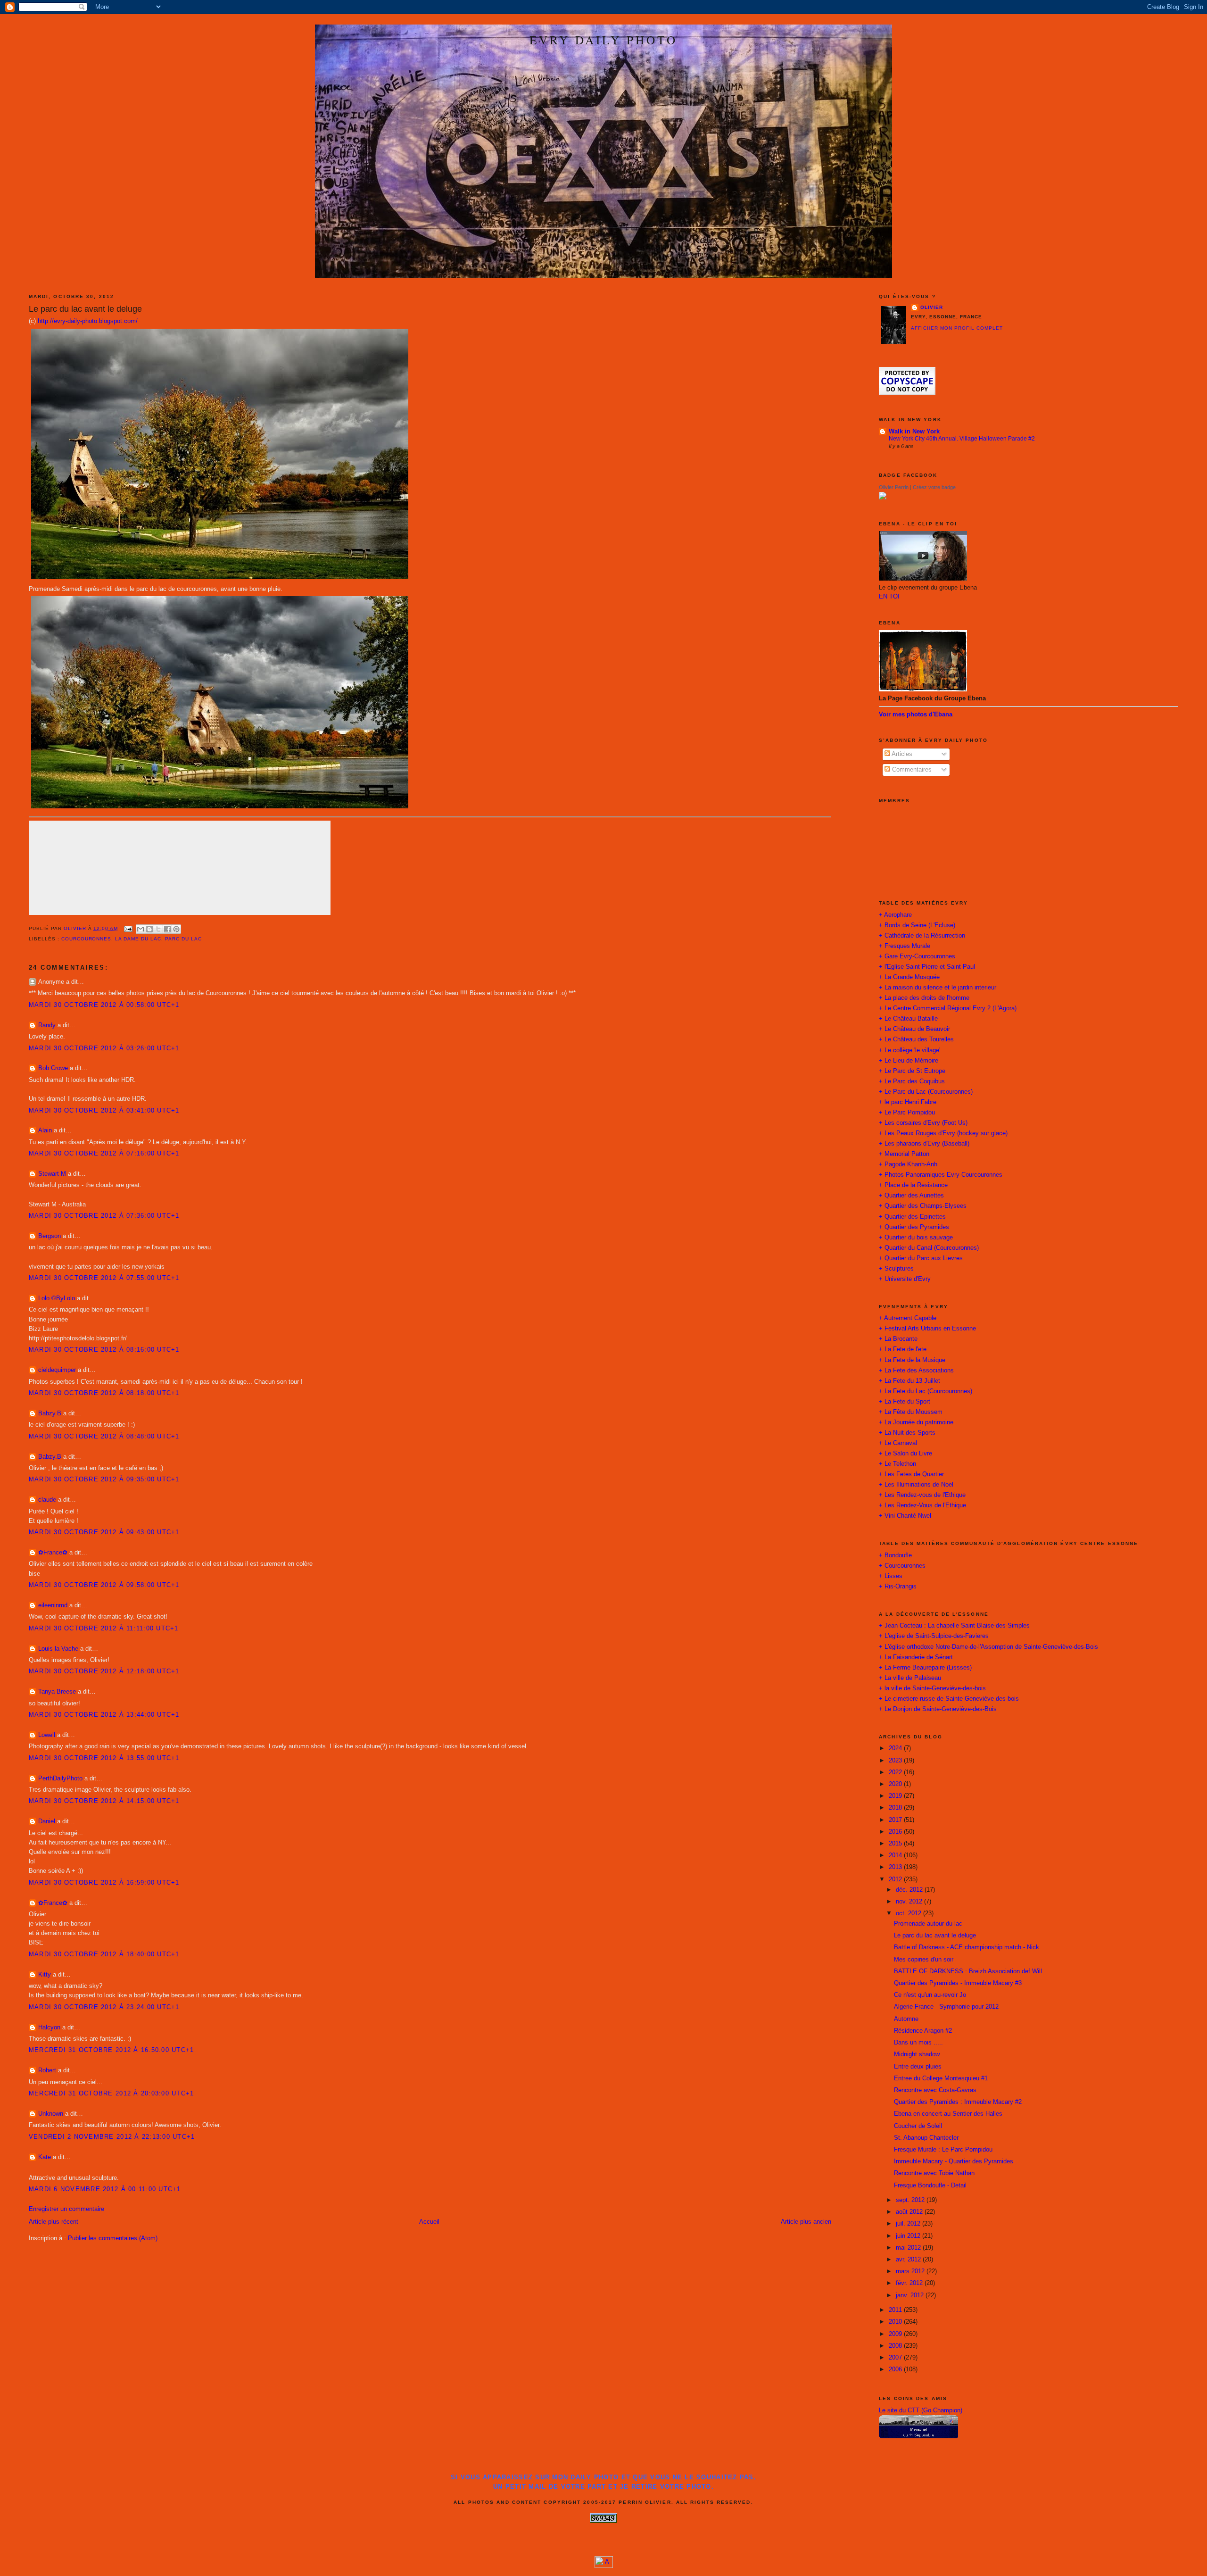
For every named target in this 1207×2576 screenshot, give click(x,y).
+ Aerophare (895, 915)
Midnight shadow (917, 2054)
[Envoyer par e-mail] (141, 929)
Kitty (45, 1975)
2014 (896, 1855)
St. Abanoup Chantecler (926, 2138)
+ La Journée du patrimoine (916, 1422)
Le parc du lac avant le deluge (935, 1936)
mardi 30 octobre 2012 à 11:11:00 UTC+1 (104, 1629)
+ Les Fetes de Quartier (911, 1474)
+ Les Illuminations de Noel (916, 1485)
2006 (896, 2369)
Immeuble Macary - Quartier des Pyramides (954, 2161)
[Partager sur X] (158, 929)
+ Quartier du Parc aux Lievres (921, 1258)
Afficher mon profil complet (957, 328)
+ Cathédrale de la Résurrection (922, 936)
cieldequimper (57, 1370)
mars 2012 (911, 2271)
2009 (896, 2334)
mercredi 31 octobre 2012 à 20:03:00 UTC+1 (112, 2094)
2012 (896, 1879)
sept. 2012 (911, 2200)
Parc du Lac (183, 939)
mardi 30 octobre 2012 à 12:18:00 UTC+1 (104, 1671)
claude (47, 1500)
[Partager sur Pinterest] (176, 929)
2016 (896, 1832)
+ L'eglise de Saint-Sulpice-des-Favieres (934, 1636)
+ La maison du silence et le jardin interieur (938, 988)
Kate (45, 2157)
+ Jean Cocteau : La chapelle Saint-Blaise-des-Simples (954, 1626)
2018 (896, 1808)
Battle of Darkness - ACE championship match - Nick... (969, 1947)
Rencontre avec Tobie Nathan (934, 2173)
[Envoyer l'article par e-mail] (128, 928)
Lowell (47, 1735)
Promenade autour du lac (928, 1924)
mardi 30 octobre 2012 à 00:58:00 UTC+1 (104, 1005)
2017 (896, 1820)
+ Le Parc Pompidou (907, 1113)
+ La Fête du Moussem (911, 1412)
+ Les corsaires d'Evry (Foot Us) (923, 1123)
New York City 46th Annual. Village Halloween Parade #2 (962, 439)
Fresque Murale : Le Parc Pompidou (943, 2150)
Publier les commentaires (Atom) (113, 2238)
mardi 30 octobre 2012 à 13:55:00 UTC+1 (104, 1758)
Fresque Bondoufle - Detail (930, 2185)
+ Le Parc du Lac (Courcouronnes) (926, 1092)
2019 (896, 1796)
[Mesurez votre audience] (604, 2566)
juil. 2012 (909, 2224)
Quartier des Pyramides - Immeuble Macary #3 (958, 1983)
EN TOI (889, 597)
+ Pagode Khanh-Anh (908, 1164)
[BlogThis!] (149, 929)
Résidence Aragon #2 (923, 2031)
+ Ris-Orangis (898, 1587)
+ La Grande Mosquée (909, 977)
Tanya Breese (57, 1692)
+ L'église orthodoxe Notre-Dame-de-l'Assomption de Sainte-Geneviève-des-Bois (988, 1647)
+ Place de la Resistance (913, 1185)
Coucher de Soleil (918, 2126)
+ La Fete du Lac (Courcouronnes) (926, 1391)
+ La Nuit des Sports (907, 1433)
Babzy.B (50, 1413)
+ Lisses (891, 1576)
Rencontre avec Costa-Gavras (935, 2090)
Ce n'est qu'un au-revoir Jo (930, 1995)
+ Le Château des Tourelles (916, 1039)
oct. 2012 (909, 1913)
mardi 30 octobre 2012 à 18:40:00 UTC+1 (104, 1954)
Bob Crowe (53, 1068)
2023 (896, 1761)
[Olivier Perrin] (883, 498)
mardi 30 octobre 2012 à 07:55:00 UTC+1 (104, 1278)
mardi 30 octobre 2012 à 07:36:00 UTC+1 (104, 1216)
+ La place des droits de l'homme (924, 998)
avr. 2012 (909, 2260)
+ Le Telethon (897, 1464)
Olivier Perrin (894, 487)
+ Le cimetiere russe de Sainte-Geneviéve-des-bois (949, 1699)
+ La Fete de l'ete (903, 1349)
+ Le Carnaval (898, 1443)
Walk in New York (914, 432)
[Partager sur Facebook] (167, 929)
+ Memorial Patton (904, 1154)
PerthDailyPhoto (60, 1778)
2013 (896, 1867)
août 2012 (910, 2212)
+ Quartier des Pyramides (914, 1227)
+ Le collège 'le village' (909, 1050)
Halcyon (49, 2028)
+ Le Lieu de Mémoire (909, 1061)
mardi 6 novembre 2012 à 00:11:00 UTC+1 (105, 2189)
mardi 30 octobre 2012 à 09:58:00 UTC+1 (104, 1585)
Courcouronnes (87, 939)
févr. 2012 (910, 2283)
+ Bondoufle (895, 1555)
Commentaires (911, 770)
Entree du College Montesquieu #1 (941, 2078)
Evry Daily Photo (603, 40)
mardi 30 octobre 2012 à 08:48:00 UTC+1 (104, 1437)
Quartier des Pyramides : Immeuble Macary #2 (958, 2102)
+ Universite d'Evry (905, 1279)
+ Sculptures (896, 1269)
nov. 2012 (910, 1902)
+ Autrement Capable (908, 1318)
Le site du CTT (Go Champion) (921, 2410)
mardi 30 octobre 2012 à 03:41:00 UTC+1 (104, 1111)
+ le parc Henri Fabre (908, 1102)
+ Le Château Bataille (908, 1019)
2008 (896, 2346)
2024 (896, 1748)
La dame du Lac (138, 939)
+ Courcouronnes (902, 1566)
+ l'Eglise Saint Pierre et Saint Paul (927, 967)
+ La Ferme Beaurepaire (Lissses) (925, 1668)
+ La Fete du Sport (905, 1402)
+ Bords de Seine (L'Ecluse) (917, 925)
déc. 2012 (910, 1890)
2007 (896, 2358)
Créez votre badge (934, 487)
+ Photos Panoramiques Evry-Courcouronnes (941, 1175)
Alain (45, 1130)
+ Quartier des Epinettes (912, 1217)
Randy (47, 1025)
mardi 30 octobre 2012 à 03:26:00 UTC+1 (104, 1048)
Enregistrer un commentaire (66, 2209)
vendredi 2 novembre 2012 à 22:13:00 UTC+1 (112, 2137)
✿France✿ (54, 1553)
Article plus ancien (806, 2222)
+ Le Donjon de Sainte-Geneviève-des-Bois (938, 1709)
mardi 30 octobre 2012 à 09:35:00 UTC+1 (104, 1479)
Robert (47, 2070)
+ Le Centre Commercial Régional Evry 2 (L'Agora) (948, 1008)
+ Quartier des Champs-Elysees (923, 1206)
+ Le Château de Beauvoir (914, 1029)
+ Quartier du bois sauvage (916, 1238)
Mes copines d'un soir (924, 1960)
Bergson (50, 1236)
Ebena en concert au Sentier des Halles (948, 2114)
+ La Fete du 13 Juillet (909, 1381)
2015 (896, 1844)
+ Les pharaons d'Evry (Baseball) (924, 1144)
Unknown (51, 2114)
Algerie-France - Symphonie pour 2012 (946, 2007)
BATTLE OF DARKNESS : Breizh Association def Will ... (972, 1971)
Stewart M (52, 1174)
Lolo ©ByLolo (57, 1298)
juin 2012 (909, 2236)
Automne (906, 2019)
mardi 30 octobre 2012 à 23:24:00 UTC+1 (104, 2007)
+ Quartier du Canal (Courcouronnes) (929, 1248)
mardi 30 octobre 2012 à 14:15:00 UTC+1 (104, 1801)
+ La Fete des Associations (916, 1371)
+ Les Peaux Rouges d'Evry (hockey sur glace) (943, 1133)
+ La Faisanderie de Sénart (916, 1657)
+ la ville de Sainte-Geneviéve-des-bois (932, 1688)
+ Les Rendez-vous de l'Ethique (922, 1495)
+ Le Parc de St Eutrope (912, 1071)
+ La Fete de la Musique (912, 1360)
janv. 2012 (911, 2295)
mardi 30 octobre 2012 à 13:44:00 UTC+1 (104, 1715)
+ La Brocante (898, 1339)
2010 (896, 2322)
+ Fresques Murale (905, 946)
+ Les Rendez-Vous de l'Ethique (922, 1505)
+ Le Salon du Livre (905, 1454)
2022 (896, 1772)
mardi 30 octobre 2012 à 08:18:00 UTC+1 (104, 1393)
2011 (896, 2310)
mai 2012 (909, 2248)
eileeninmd (53, 1605)
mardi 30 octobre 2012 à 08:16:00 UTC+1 (104, 1350)
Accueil (429, 2222)
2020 (896, 1784)
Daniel (47, 1821)
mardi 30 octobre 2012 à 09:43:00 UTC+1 (104, 1532)
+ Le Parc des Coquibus (912, 1081)
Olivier (932, 307)
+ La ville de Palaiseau (910, 1678)
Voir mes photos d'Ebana (916, 715)
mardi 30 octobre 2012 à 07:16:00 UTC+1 (104, 1154)
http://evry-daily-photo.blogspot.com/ (88, 321)
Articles (901, 754)
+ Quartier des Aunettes (911, 1196)
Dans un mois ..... (918, 2043)
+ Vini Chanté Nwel (905, 1516)
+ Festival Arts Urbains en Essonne (927, 1329)
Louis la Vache (58, 1649)
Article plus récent (54, 2222)
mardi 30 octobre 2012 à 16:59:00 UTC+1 (104, 1883)
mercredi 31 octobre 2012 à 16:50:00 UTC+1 (112, 2050)
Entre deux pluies (918, 2067)
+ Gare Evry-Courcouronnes (917, 956)
